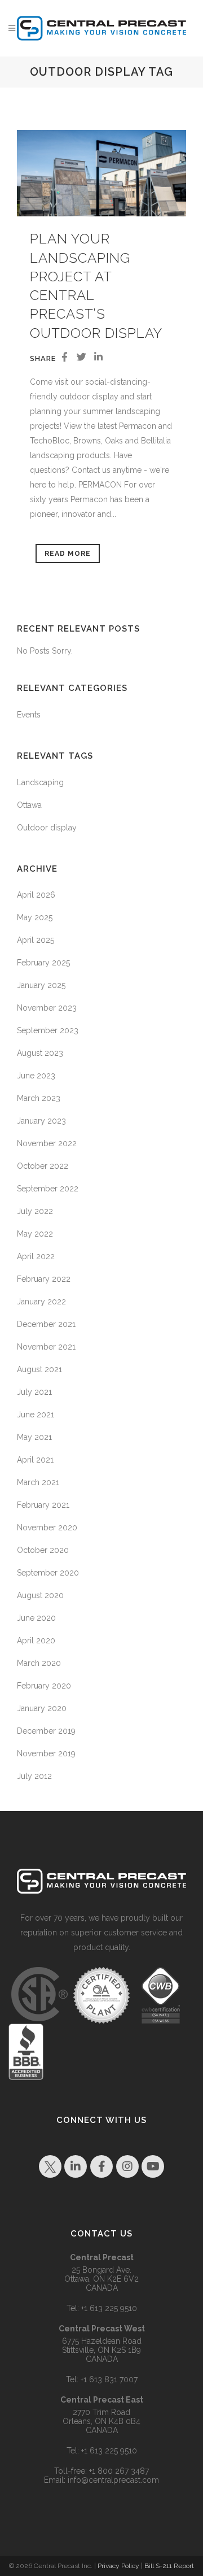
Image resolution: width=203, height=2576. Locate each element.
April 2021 (35, 1460)
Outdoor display (47, 828)
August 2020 (40, 1595)
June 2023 (36, 1076)
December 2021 (46, 1324)
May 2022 (35, 1234)
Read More (68, 554)
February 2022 (44, 1279)
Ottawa (29, 805)
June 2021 (36, 1415)
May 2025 (35, 917)
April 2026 (36, 895)
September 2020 (48, 1573)
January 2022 (41, 1302)
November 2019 (46, 1753)
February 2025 (43, 963)
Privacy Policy (118, 2566)
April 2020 (36, 1641)
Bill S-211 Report (169, 2566)
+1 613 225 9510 (109, 2308)
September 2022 (48, 1189)
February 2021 (43, 1505)
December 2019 (46, 1731)
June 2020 (36, 1618)
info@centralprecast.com (113, 2480)
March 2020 (39, 1663)
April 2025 (36, 940)
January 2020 (42, 1708)
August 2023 (40, 1053)
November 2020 (47, 1528)
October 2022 (43, 1166)
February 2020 (44, 1686)
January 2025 (41, 985)
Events (29, 715)
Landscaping (40, 782)
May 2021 (34, 1437)
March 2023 (39, 1098)
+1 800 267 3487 (119, 2471)
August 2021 (39, 1369)
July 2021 (34, 1392)
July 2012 (34, 1776)
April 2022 (36, 1256)
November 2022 (47, 1143)
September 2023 (48, 1030)
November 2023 (47, 1008)
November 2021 (46, 1347)
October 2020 (43, 1550)
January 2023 (41, 1121)
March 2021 (38, 1482)
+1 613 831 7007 (109, 2379)
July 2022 (35, 1211)
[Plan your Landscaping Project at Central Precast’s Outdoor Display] (101, 173)
